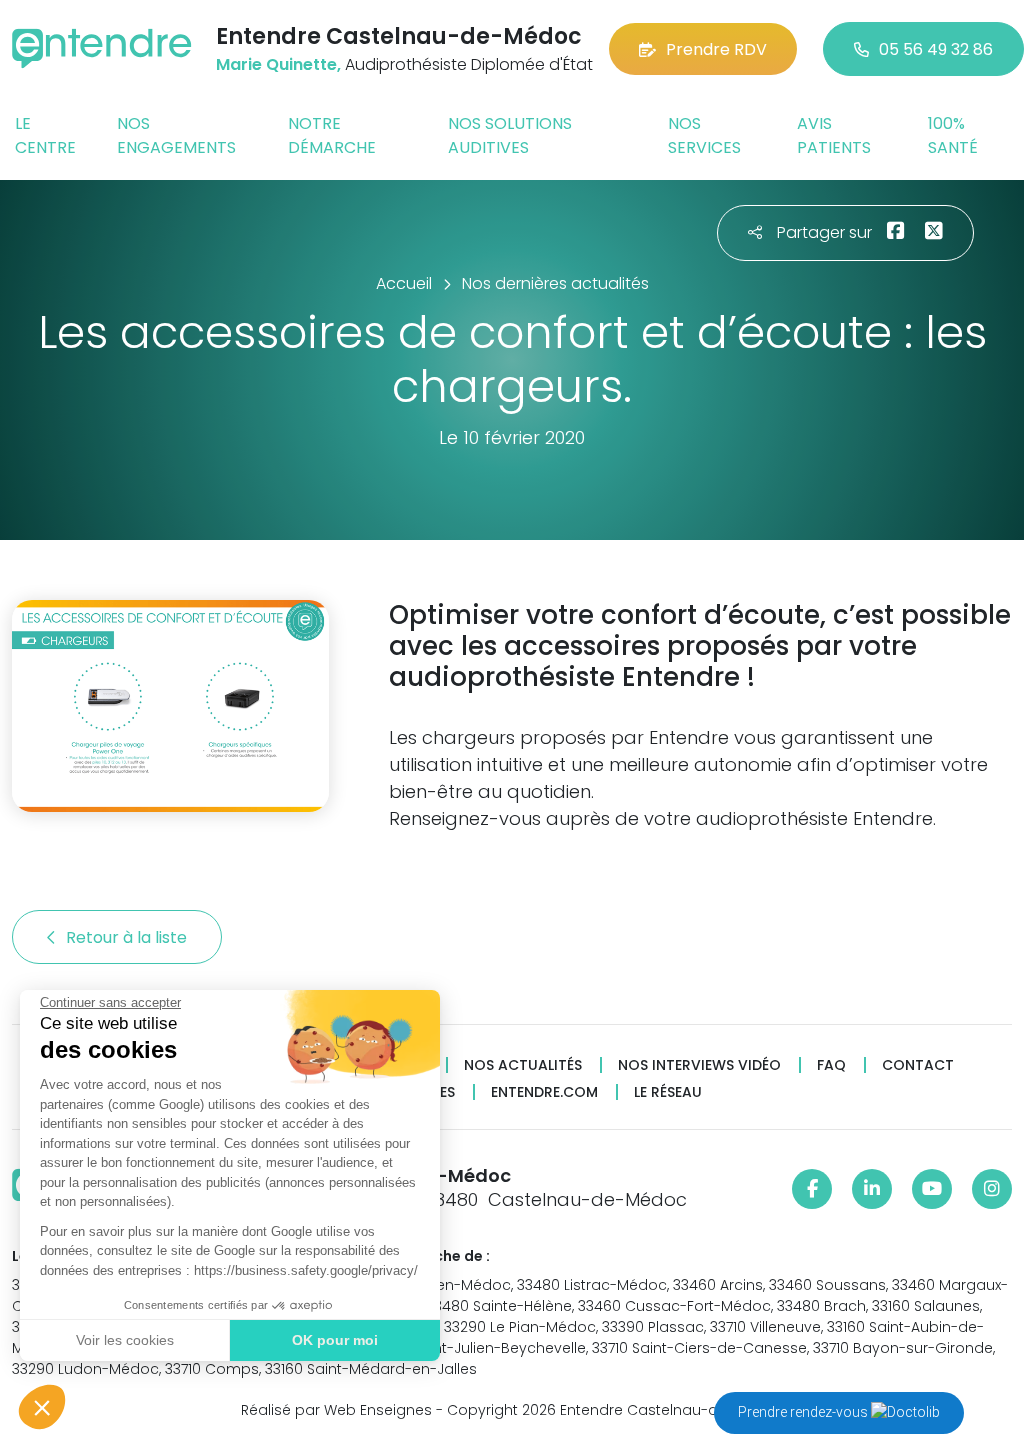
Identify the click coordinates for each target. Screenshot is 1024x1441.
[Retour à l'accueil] (102, 48)
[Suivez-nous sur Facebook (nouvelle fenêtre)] (812, 1189)
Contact (918, 1065)
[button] (42, 1407)
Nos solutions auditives (510, 135)
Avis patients (834, 135)
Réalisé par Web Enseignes (336, 1410)
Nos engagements (176, 135)
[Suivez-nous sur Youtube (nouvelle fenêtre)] (932, 1189)
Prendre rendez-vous (804, 1412)
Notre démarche (332, 135)
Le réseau (668, 1092)
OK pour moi (335, 1340)
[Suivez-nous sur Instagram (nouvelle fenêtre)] (992, 1189)
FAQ (831, 1065)
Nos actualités (523, 1065)
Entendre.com (544, 1092)
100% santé (953, 135)
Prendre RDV (716, 49)
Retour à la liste (128, 937)
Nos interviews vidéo (699, 1065)
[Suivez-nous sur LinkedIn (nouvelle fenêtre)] (872, 1189)
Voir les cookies (125, 1340)
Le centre (45, 135)
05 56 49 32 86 (936, 49)
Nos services (704, 135)
